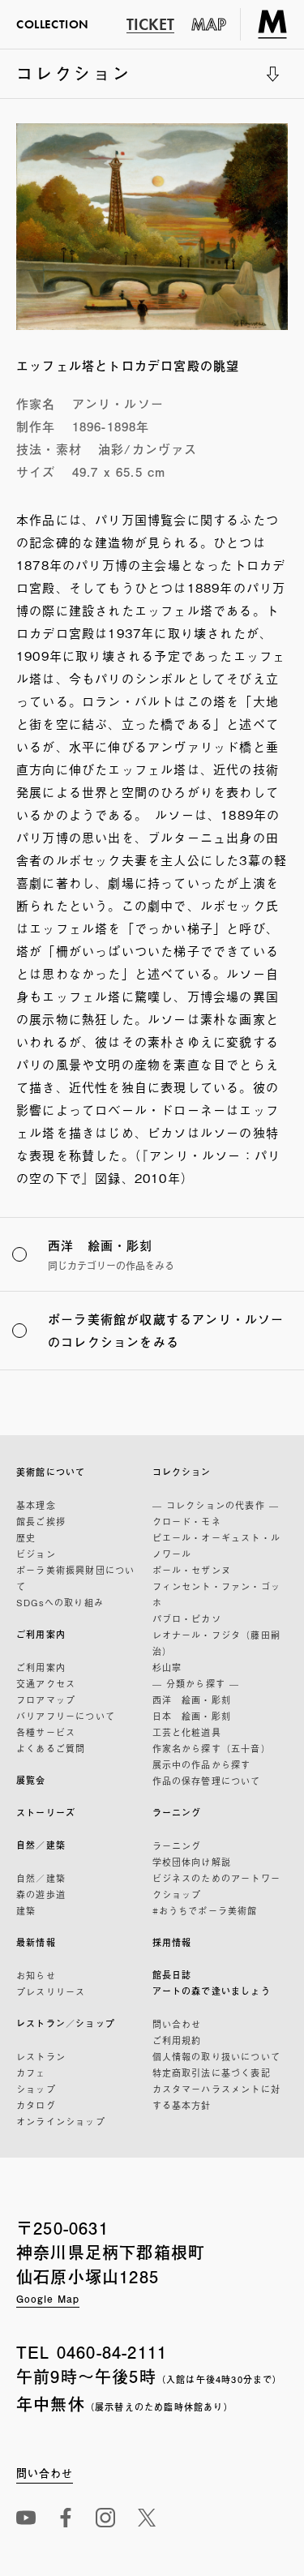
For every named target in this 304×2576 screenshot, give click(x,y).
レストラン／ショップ (66, 2023)
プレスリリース (51, 1991)
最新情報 (36, 1942)
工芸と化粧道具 (187, 1732)
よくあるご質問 (51, 1748)
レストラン (41, 2056)
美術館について (51, 1472)
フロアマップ (46, 1699)
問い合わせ (177, 2024)
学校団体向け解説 (192, 1862)
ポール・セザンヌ (192, 1570)
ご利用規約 (177, 2040)
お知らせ (36, 1975)
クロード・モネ (187, 1521)
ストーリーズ (46, 1813)
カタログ (36, 2105)
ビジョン (36, 1554)
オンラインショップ (61, 2121)
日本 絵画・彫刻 (192, 1716)
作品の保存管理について (207, 1781)
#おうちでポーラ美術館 (205, 1910)
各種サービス (46, 1732)
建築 (26, 1910)
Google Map (48, 2299)
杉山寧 (167, 1667)
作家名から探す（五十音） (212, 1748)
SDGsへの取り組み (60, 1602)
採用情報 (172, 1942)
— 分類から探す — (196, 1683)
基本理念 (36, 1505)
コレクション (74, 79)
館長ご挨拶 (41, 1521)
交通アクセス (46, 1683)
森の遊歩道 (41, 1894)
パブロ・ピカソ (187, 1618)
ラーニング (177, 1813)
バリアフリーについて (66, 1716)
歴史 (26, 1537)
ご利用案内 (41, 1634)
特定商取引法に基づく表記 (212, 2072)
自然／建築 (41, 1845)
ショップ (36, 2089)
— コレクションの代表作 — (216, 1505)
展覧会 (31, 1780)
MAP (209, 24)
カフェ (31, 2072)
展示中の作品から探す (202, 1764)
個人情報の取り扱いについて (217, 2056)
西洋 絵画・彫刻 (192, 1699)
